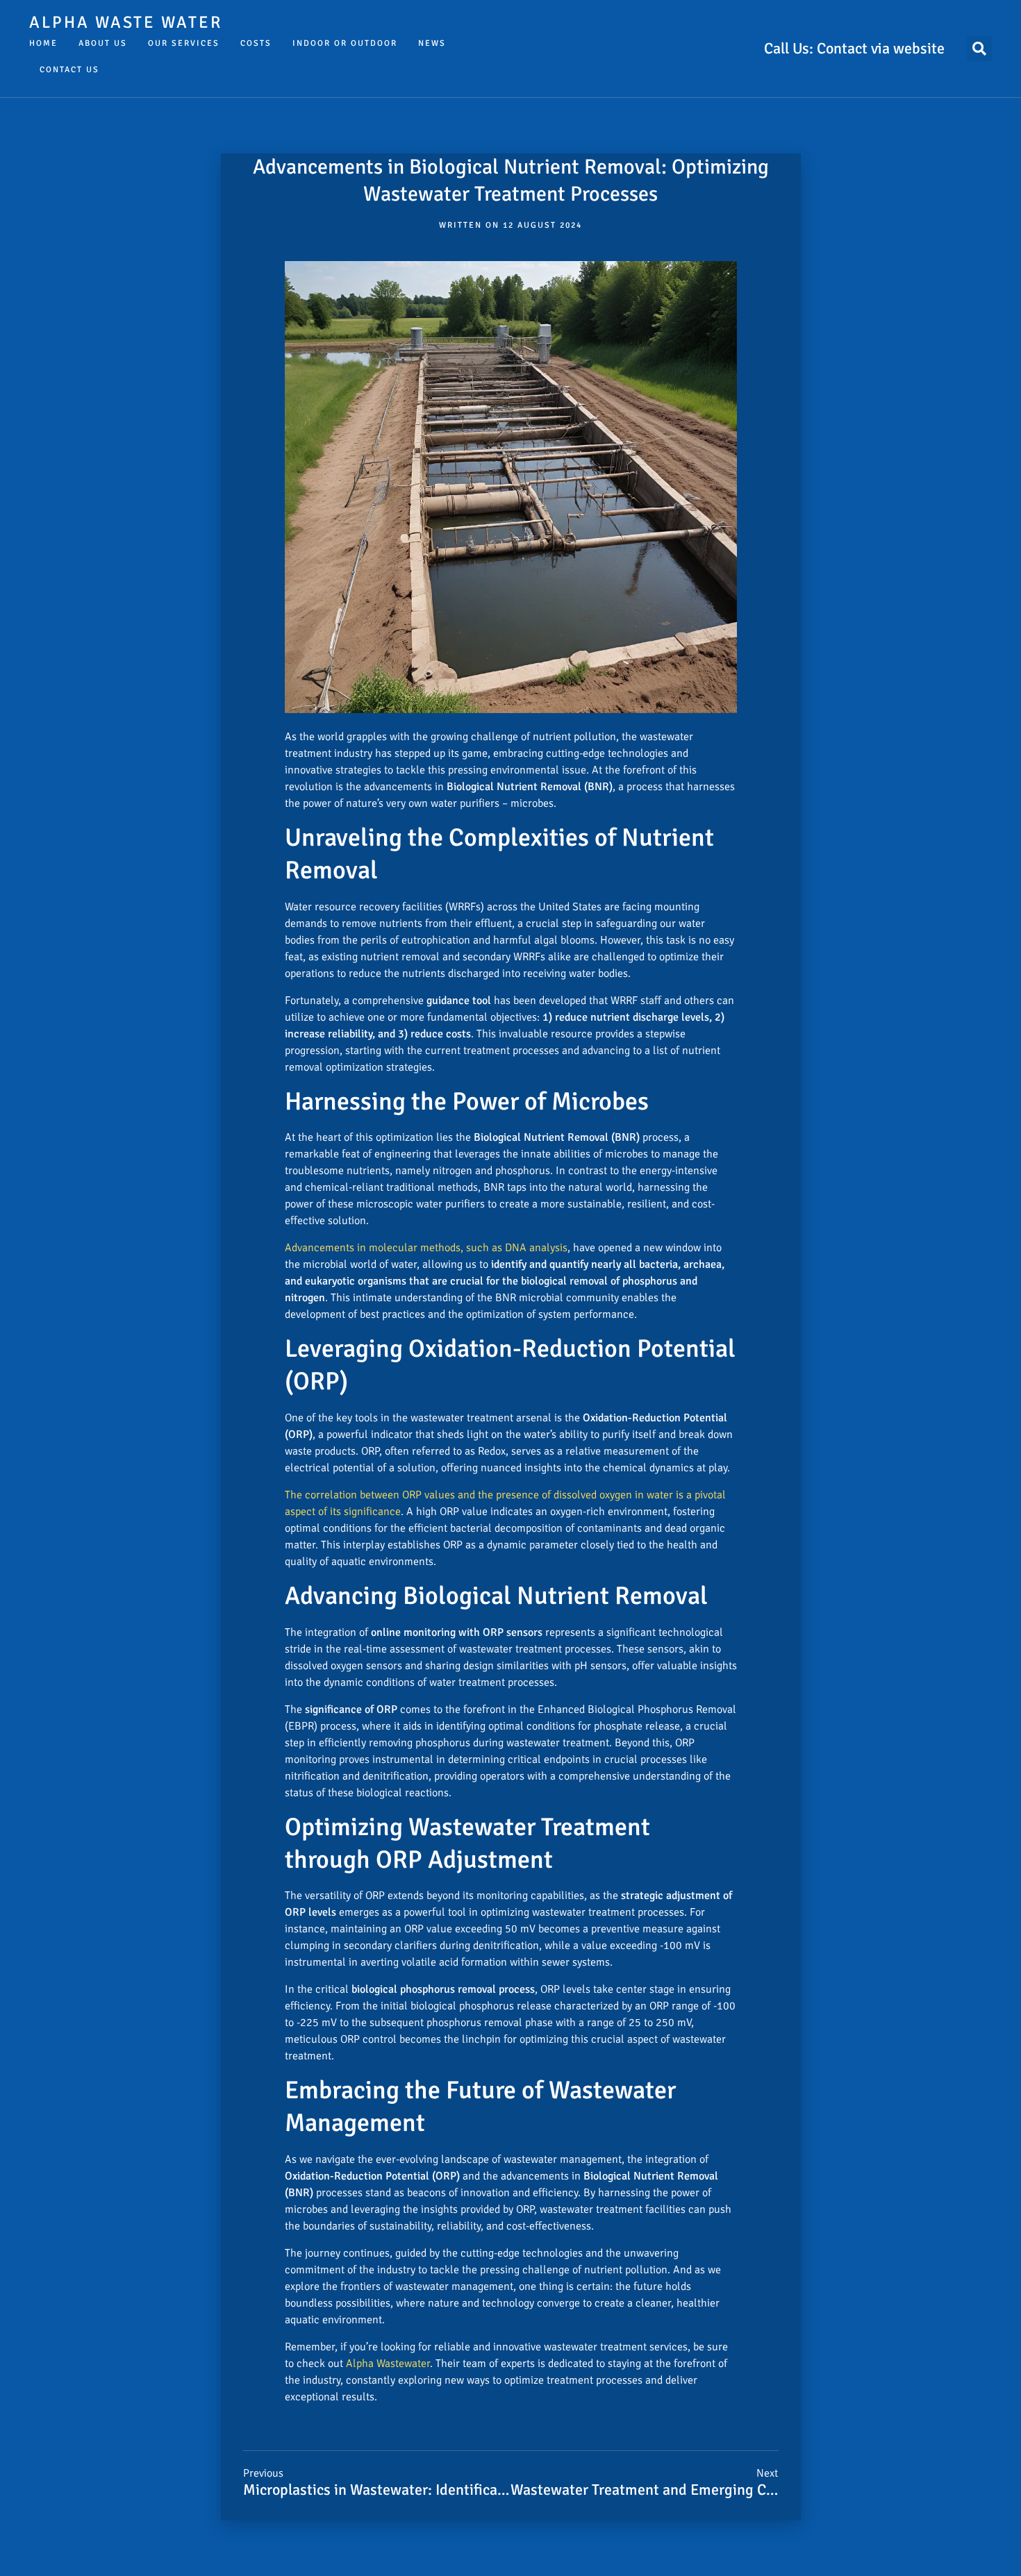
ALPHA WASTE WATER (126, 22)
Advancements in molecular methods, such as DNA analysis (426, 1248)
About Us (103, 43)
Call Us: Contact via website (854, 48)
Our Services (184, 43)
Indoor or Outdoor (345, 43)
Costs (256, 43)
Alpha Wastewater (388, 2364)
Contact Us (69, 70)
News (432, 43)
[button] (979, 49)
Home (43, 43)
